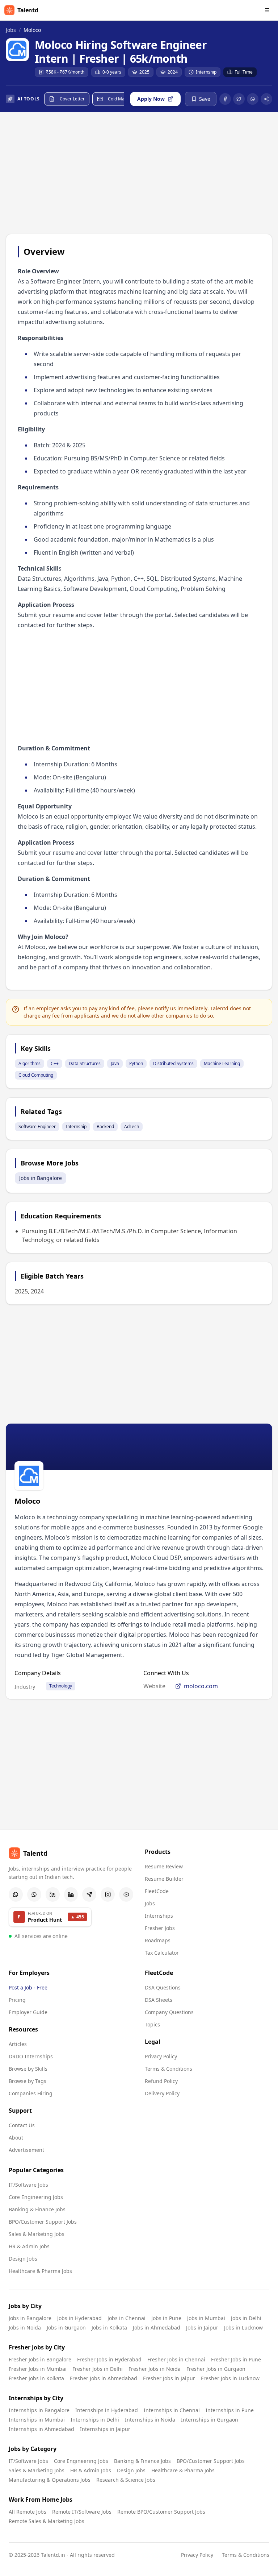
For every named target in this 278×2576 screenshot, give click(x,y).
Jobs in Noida (25, 2327)
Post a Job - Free (28, 1987)
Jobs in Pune (166, 2318)
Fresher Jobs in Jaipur (169, 2378)
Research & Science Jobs (126, 2480)
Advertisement (26, 2150)
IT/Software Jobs (28, 2185)
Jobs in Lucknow (243, 2327)
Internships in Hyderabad (107, 2410)
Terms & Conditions (169, 2069)
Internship (206, 72)
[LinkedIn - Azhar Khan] (53, 1894)
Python (136, 1063)
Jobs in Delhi (246, 2318)
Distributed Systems (173, 1063)
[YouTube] (126, 1894)
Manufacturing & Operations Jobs (50, 2480)
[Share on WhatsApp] (253, 99)
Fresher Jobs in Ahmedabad (104, 2378)
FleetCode (157, 1891)
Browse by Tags (28, 2081)
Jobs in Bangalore (41, 1178)
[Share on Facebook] (225, 99)
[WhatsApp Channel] (34, 1894)
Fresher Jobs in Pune (236, 2359)
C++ (55, 1063)
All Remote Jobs (28, 2512)
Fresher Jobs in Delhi (98, 2369)
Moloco (32, 30)
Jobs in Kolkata (109, 2327)
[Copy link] (266, 99)
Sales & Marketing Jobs (37, 2234)
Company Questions (169, 2012)
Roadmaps (158, 1940)
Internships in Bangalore (39, 2410)
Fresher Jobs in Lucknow (230, 2378)
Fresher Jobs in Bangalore (40, 2359)
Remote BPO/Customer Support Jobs (161, 2512)
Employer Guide (28, 2012)
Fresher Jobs (160, 1928)
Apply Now (151, 99)
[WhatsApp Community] (16, 1894)
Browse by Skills (28, 2069)
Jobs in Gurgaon (66, 2327)
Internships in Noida (150, 2420)
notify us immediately (181, 1008)
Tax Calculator (162, 1953)
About (16, 2138)
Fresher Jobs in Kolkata (36, 2378)
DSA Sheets (159, 2000)
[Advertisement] (139, 174)
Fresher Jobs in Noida (155, 2369)
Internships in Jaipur (105, 2429)
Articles (18, 2044)
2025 (144, 72)
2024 (173, 72)
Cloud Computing (36, 1075)
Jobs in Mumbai (206, 2318)
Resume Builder (164, 1879)
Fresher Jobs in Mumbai (38, 2369)
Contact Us (22, 2125)
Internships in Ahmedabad (41, 2429)
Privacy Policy (161, 2056)
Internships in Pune (230, 2410)
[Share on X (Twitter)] (239, 99)
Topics (152, 2024)
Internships (159, 1916)
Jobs (11, 30)
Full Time (244, 72)
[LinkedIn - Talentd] (71, 1894)
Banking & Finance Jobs (37, 2209)
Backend (105, 1127)
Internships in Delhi (95, 2420)
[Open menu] (267, 10)
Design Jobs (23, 2259)
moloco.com (201, 1686)
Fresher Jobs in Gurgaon (216, 2369)
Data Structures (85, 1063)
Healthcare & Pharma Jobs (40, 2271)
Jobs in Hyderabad (79, 2318)
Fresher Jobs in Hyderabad (109, 2359)
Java (115, 1063)
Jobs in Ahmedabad (157, 2327)
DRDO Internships (31, 2056)
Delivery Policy (162, 2093)
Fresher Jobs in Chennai (176, 2359)
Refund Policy (161, 2081)
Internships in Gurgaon (210, 2420)
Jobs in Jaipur (202, 2327)
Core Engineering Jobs (36, 2197)
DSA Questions (163, 1987)
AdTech (132, 1127)
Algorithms (30, 1063)
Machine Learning (222, 1063)
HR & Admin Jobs (29, 2246)
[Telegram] (89, 1894)
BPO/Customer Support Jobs (43, 2222)
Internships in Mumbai (37, 2420)
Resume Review (164, 1866)
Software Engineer (37, 1127)
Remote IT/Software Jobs (82, 2512)
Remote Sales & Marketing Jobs (47, 2521)
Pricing (17, 2000)
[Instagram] (108, 1894)
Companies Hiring (31, 2093)
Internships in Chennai (172, 2410)
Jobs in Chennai (127, 2318)
